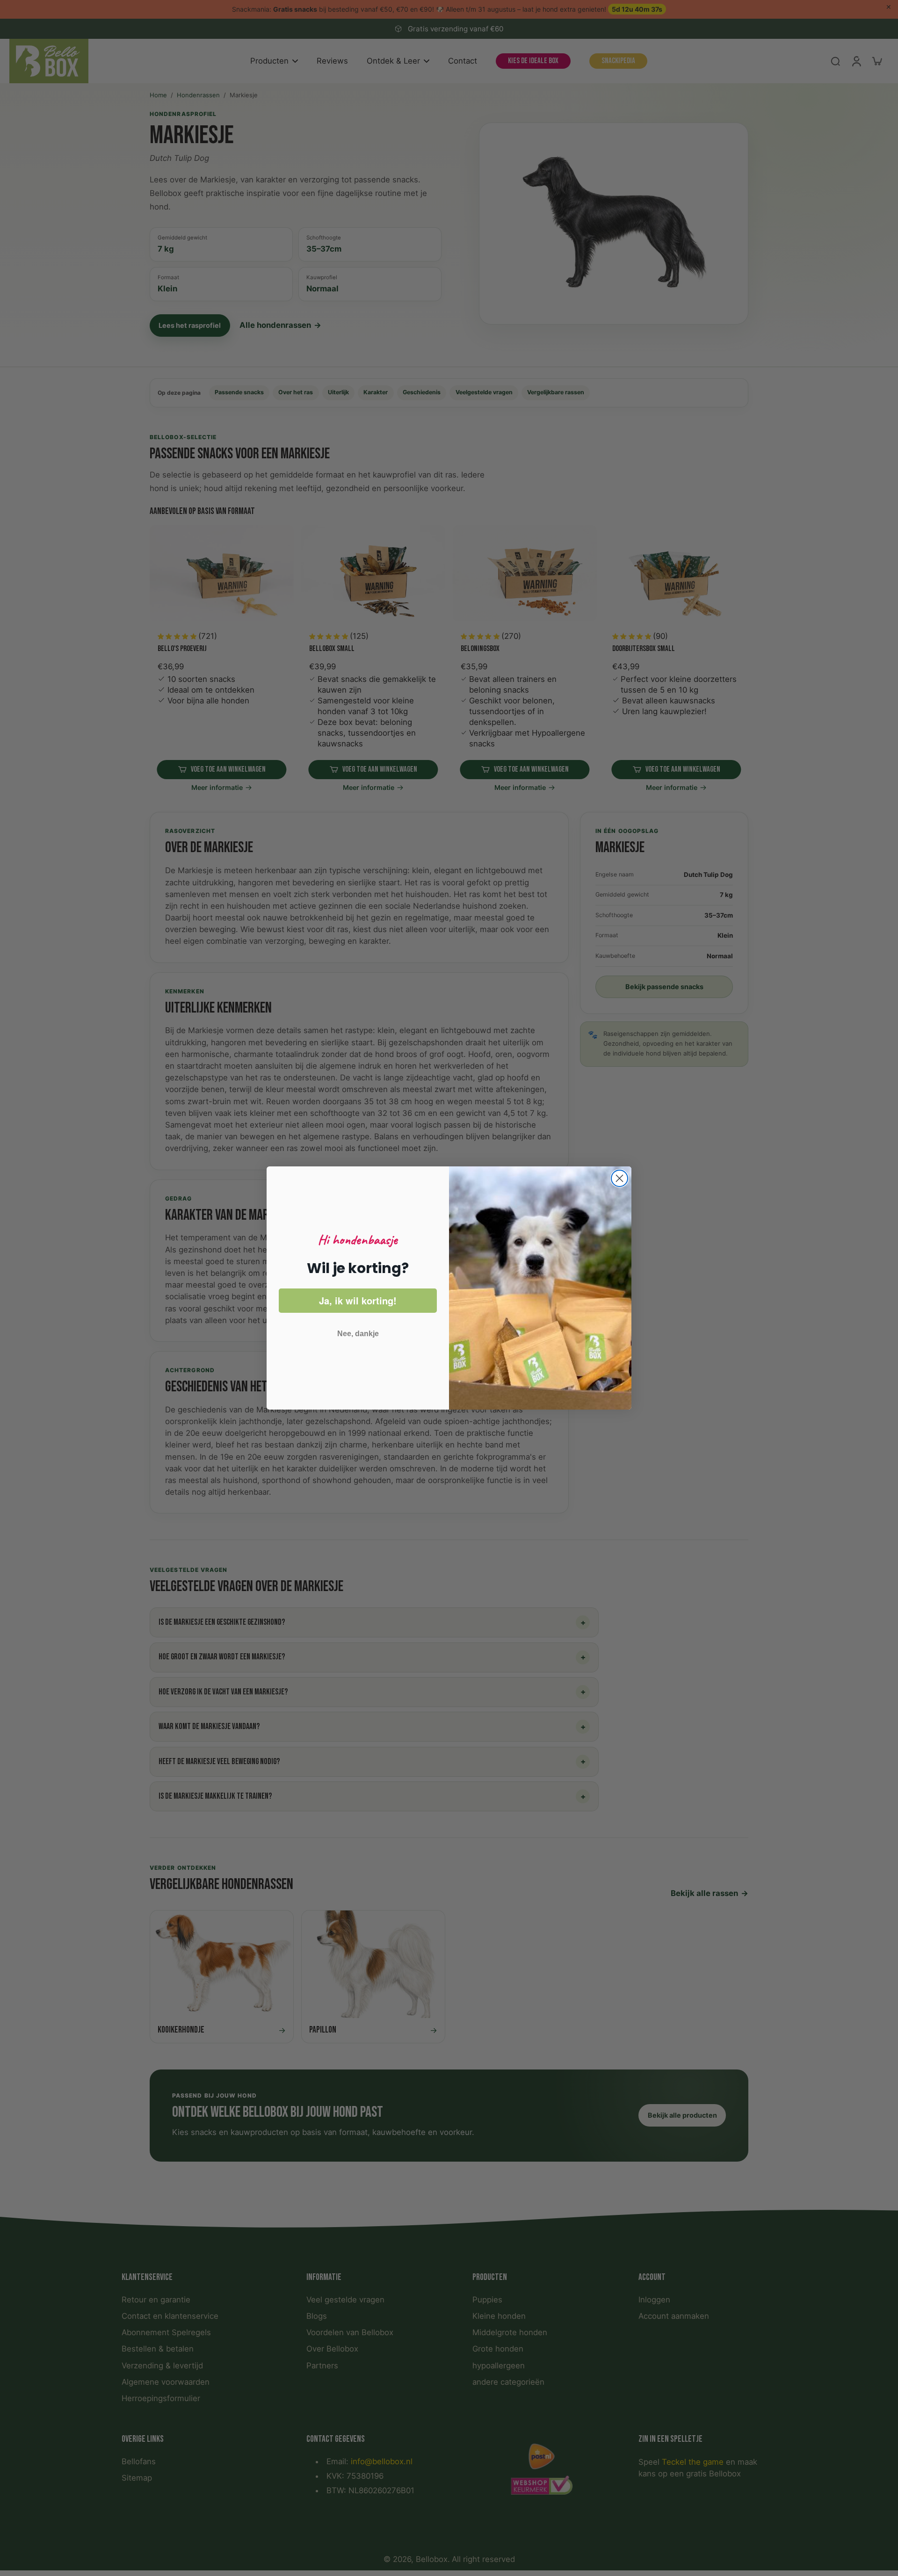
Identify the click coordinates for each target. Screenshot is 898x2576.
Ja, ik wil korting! (358, 1300)
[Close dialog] (619, 1178)
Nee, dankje (358, 1334)
